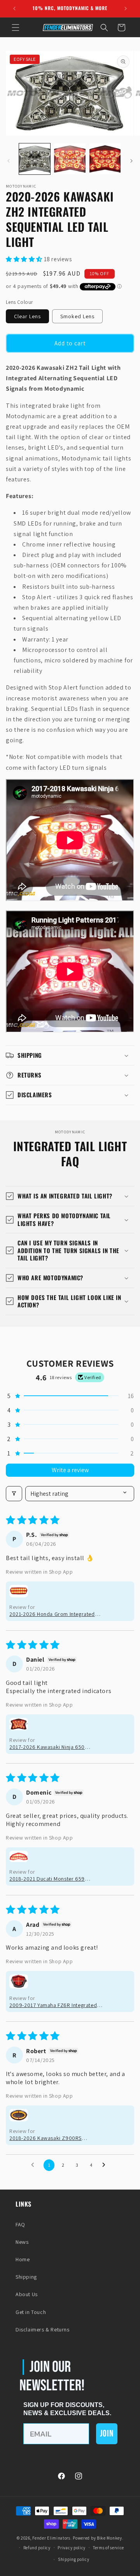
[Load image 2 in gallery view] (70, 159)
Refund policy (37, 2548)
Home (23, 2259)
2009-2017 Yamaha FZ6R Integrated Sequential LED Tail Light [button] (53, 2005)
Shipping (26, 2277)
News (22, 2242)
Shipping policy (74, 2559)
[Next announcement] (126, 9)
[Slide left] (9, 161)
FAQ (20, 2224)
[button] (16, 28)
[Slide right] (131, 161)
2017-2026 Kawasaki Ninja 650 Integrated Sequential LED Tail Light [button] (52, 1747)
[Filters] (14, 1494)
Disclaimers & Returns (43, 2329)
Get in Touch (31, 2312)
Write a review (70, 1470)
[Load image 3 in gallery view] (105, 159)
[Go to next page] (106, 2165)
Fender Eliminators (51, 2538)
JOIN (107, 2434)
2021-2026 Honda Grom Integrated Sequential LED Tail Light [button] (52, 1614)
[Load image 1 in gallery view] (35, 159)
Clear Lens (27, 316)
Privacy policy (72, 2548)
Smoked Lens (77, 316)
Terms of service (108, 2548)
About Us (27, 2294)
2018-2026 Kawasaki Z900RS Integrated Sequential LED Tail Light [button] (52, 2138)
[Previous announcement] (14, 9)
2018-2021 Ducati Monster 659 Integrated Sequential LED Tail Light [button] (52, 1879)
